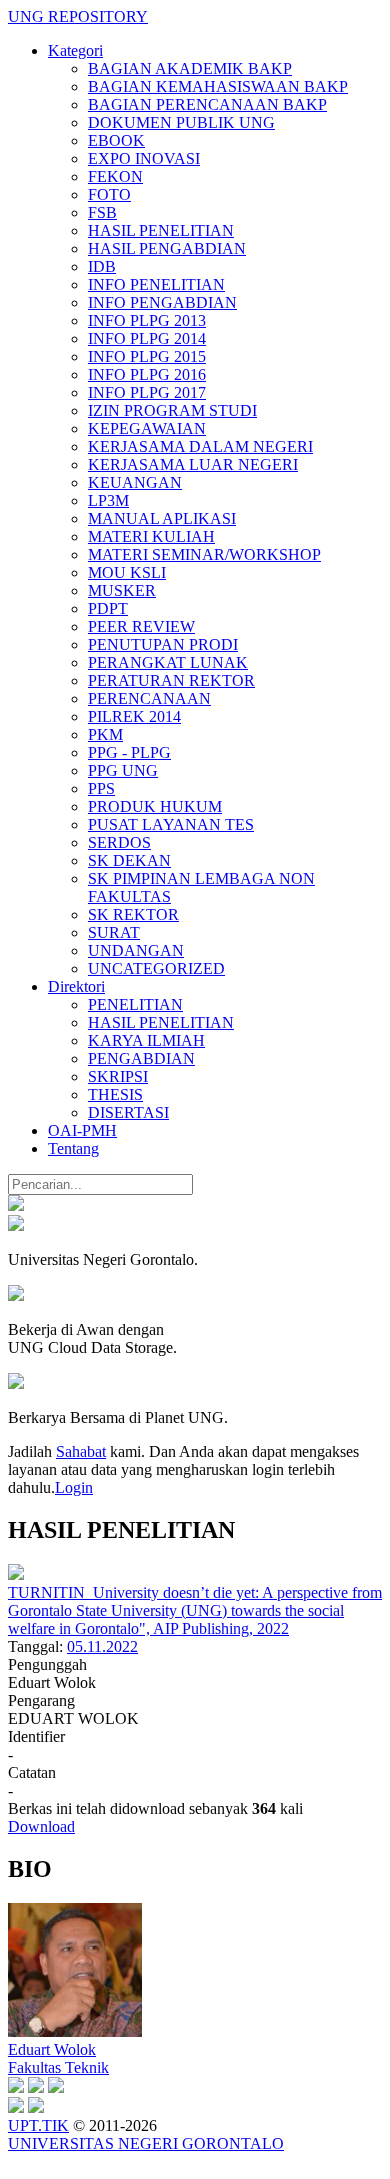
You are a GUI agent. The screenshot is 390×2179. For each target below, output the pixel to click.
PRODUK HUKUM (155, 806)
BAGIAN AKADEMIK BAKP (190, 68)
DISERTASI (128, 1112)
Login (74, 1487)
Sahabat (81, 1451)
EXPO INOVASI (144, 158)
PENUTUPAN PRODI (163, 644)
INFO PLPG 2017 (147, 392)
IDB (102, 266)
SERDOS (119, 842)
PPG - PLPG (129, 752)
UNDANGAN (136, 950)
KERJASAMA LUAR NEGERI (193, 464)
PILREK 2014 (134, 716)
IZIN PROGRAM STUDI (172, 410)
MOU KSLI (127, 572)
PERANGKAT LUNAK (168, 662)
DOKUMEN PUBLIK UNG (181, 122)
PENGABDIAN (141, 1058)
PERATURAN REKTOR (171, 680)
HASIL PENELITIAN (161, 230)
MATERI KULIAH (151, 536)
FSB (102, 212)
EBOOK (116, 140)
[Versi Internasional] (16, 1205)
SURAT (114, 932)
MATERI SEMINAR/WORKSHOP (204, 554)
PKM (105, 734)
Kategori (75, 50)
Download (41, 1826)
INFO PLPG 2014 (147, 338)
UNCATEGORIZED (156, 968)
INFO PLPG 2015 (147, 356)
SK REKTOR (133, 914)
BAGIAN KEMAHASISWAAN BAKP (218, 86)
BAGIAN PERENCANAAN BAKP (207, 104)
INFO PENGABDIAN (162, 302)
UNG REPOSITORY (78, 16)
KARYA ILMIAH (146, 1040)
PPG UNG (123, 770)
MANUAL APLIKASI (162, 518)
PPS (101, 788)
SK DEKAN (129, 860)
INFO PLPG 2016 (147, 374)
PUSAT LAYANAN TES (171, 824)
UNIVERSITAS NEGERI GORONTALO (146, 2143)
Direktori (76, 986)
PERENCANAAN (149, 698)
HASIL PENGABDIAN (167, 248)
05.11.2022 (102, 1646)
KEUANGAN (135, 482)
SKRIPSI (118, 1076)
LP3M (108, 500)
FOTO (109, 194)
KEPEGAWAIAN (147, 428)
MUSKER (122, 590)
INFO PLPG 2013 (147, 320)
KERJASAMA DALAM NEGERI (200, 446)
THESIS (115, 1094)
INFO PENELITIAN (156, 284)
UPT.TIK (38, 2125)
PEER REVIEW (141, 626)
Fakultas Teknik (58, 2067)
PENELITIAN (135, 1004)
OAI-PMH (82, 1130)
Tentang (73, 1148)
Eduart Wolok (52, 2049)
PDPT (108, 608)
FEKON (115, 176)
